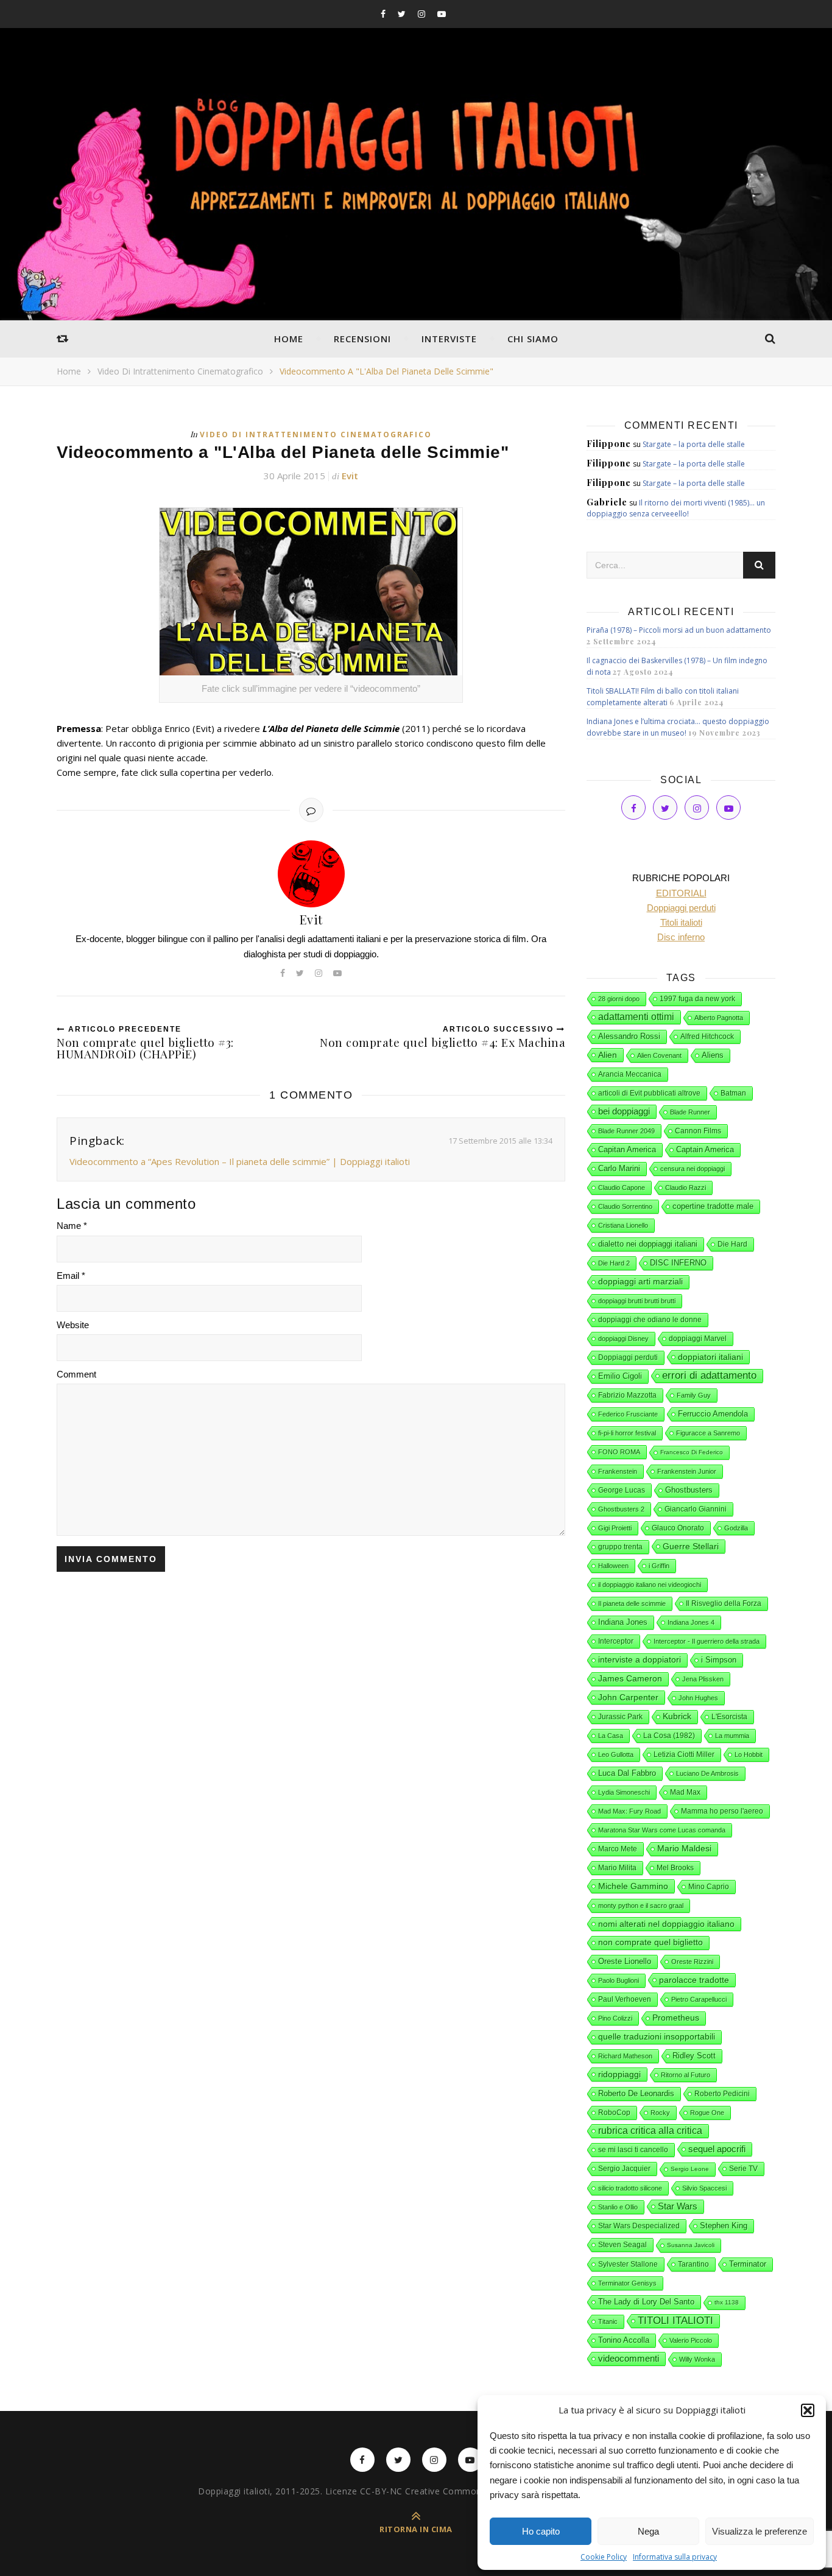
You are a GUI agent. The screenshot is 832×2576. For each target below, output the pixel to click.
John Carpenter (628, 1697)
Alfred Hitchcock (707, 1036)
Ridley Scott (694, 2056)
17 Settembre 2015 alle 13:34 (500, 1141)
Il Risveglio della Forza (724, 1603)
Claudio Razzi (686, 1188)
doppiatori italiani (710, 1357)
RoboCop (614, 2113)
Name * (72, 1226)
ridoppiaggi (619, 2074)
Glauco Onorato (678, 1528)
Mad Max (685, 1792)
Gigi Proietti (615, 1528)
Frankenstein (618, 1471)
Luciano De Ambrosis (707, 1773)
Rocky (660, 2113)
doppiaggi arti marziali (640, 1282)
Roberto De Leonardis (636, 2093)
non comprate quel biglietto (650, 1942)
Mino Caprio (709, 1887)
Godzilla (736, 1528)
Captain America (705, 1150)
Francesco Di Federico (692, 1452)
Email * (71, 1276)
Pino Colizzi (615, 2018)
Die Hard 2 (614, 1263)
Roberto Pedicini (722, 2094)
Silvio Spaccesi (704, 2188)
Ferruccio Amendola (713, 1414)
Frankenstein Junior (687, 1471)
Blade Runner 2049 (626, 1131)
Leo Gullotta (616, 1754)
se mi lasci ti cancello (633, 2150)
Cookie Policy (604, 2557)
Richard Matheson (625, 2056)
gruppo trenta (620, 1547)
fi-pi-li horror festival (627, 1433)
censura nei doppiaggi (693, 1169)
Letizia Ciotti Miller (684, 1754)
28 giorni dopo (619, 999)
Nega (648, 2531)
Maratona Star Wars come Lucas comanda (662, 1830)
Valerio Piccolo (691, 2340)
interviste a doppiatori (640, 1660)
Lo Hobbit (749, 1754)
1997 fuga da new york (697, 999)
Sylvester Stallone (628, 2264)
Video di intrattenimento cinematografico (180, 371)
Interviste (449, 339)
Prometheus (676, 2018)
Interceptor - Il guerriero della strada (707, 1641)
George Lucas (622, 1490)
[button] (808, 2410)
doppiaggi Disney (623, 1339)
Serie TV (743, 2169)
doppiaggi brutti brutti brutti (637, 1301)
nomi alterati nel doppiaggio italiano (666, 1924)
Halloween (613, 1566)
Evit (350, 476)
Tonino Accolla (624, 2340)
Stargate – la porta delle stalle (694, 444)
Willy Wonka (697, 2359)
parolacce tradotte (694, 1980)
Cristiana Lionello (623, 1225)
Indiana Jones (623, 1622)
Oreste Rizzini (692, 1962)
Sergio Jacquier (624, 2169)
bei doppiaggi (624, 1111)
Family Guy (694, 1395)
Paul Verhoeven (625, 1999)
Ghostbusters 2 (621, 1509)
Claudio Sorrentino (625, 1206)
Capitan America (627, 1149)
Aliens (713, 1055)
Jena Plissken (703, 1679)
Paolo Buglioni (619, 1980)
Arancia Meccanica (630, 1074)
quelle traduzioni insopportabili (657, 2037)
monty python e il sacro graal (641, 1906)
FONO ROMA (619, 1452)
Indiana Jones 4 (691, 1622)
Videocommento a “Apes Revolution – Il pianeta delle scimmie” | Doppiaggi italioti (240, 1161)
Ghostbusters (689, 1490)
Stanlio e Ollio (618, 2207)
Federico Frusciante (628, 1414)
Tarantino (693, 2264)
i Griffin (659, 1566)
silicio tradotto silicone (630, 2188)
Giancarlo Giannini (696, 1509)
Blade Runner (690, 1112)
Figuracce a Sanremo (708, 1433)
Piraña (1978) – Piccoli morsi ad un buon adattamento (679, 630)
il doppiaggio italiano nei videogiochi (650, 1585)
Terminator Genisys (627, 2283)
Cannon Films (698, 1131)
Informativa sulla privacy (675, 2557)
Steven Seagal (622, 2245)
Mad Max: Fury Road (629, 1811)
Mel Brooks (675, 1868)
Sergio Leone (690, 2169)
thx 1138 (727, 2302)
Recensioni (362, 339)
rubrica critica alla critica (650, 2131)
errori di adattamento (709, 1375)
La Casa (611, 1736)
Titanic (608, 2321)
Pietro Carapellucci (699, 1999)
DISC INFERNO (678, 1263)
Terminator (748, 2264)
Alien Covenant (659, 1055)
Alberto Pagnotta (719, 1018)
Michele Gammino (633, 1886)
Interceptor (616, 1641)
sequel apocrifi (717, 2149)
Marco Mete (618, 1849)
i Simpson (719, 1660)
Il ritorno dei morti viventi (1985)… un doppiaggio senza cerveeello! (676, 508)
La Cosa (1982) (669, 1736)
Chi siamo (533, 339)
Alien (608, 1055)
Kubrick (677, 1716)
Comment (76, 1374)
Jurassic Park (620, 1717)
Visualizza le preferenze (760, 2531)
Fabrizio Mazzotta (627, 1395)
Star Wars (678, 2206)
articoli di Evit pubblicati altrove (649, 1093)
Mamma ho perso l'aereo (722, 1811)
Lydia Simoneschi (624, 1792)
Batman (733, 1093)
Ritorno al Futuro (686, 2075)
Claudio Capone (622, 1188)
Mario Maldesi (684, 1849)
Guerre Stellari (691, 1546)
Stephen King (724, 2226)
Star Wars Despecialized (639, 2226)
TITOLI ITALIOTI (675, 2321)
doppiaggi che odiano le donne (650, 1320)
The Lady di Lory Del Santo (646, 2302)
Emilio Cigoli (620, 1376)
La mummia (732, 1736)
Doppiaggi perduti (628, 1357)
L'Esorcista (729, 1717)
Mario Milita (617, 1868)
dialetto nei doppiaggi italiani (648, 1244)
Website (73, 1325)
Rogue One (707, 2113)
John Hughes (698, 1698)
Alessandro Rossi (629, 1036)
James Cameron (630, 1679)
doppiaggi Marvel (698, 1339)
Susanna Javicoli (691, 2245)
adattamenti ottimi (636, 1017)
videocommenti (629, 2359)
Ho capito (541, 2531)
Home (289, 339)
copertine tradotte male (713, 1206)
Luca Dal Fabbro (627, 1773)
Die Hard (732, 1244)
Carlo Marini (619, 1169)
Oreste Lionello (625, 1962)
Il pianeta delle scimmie (632, 1603)
